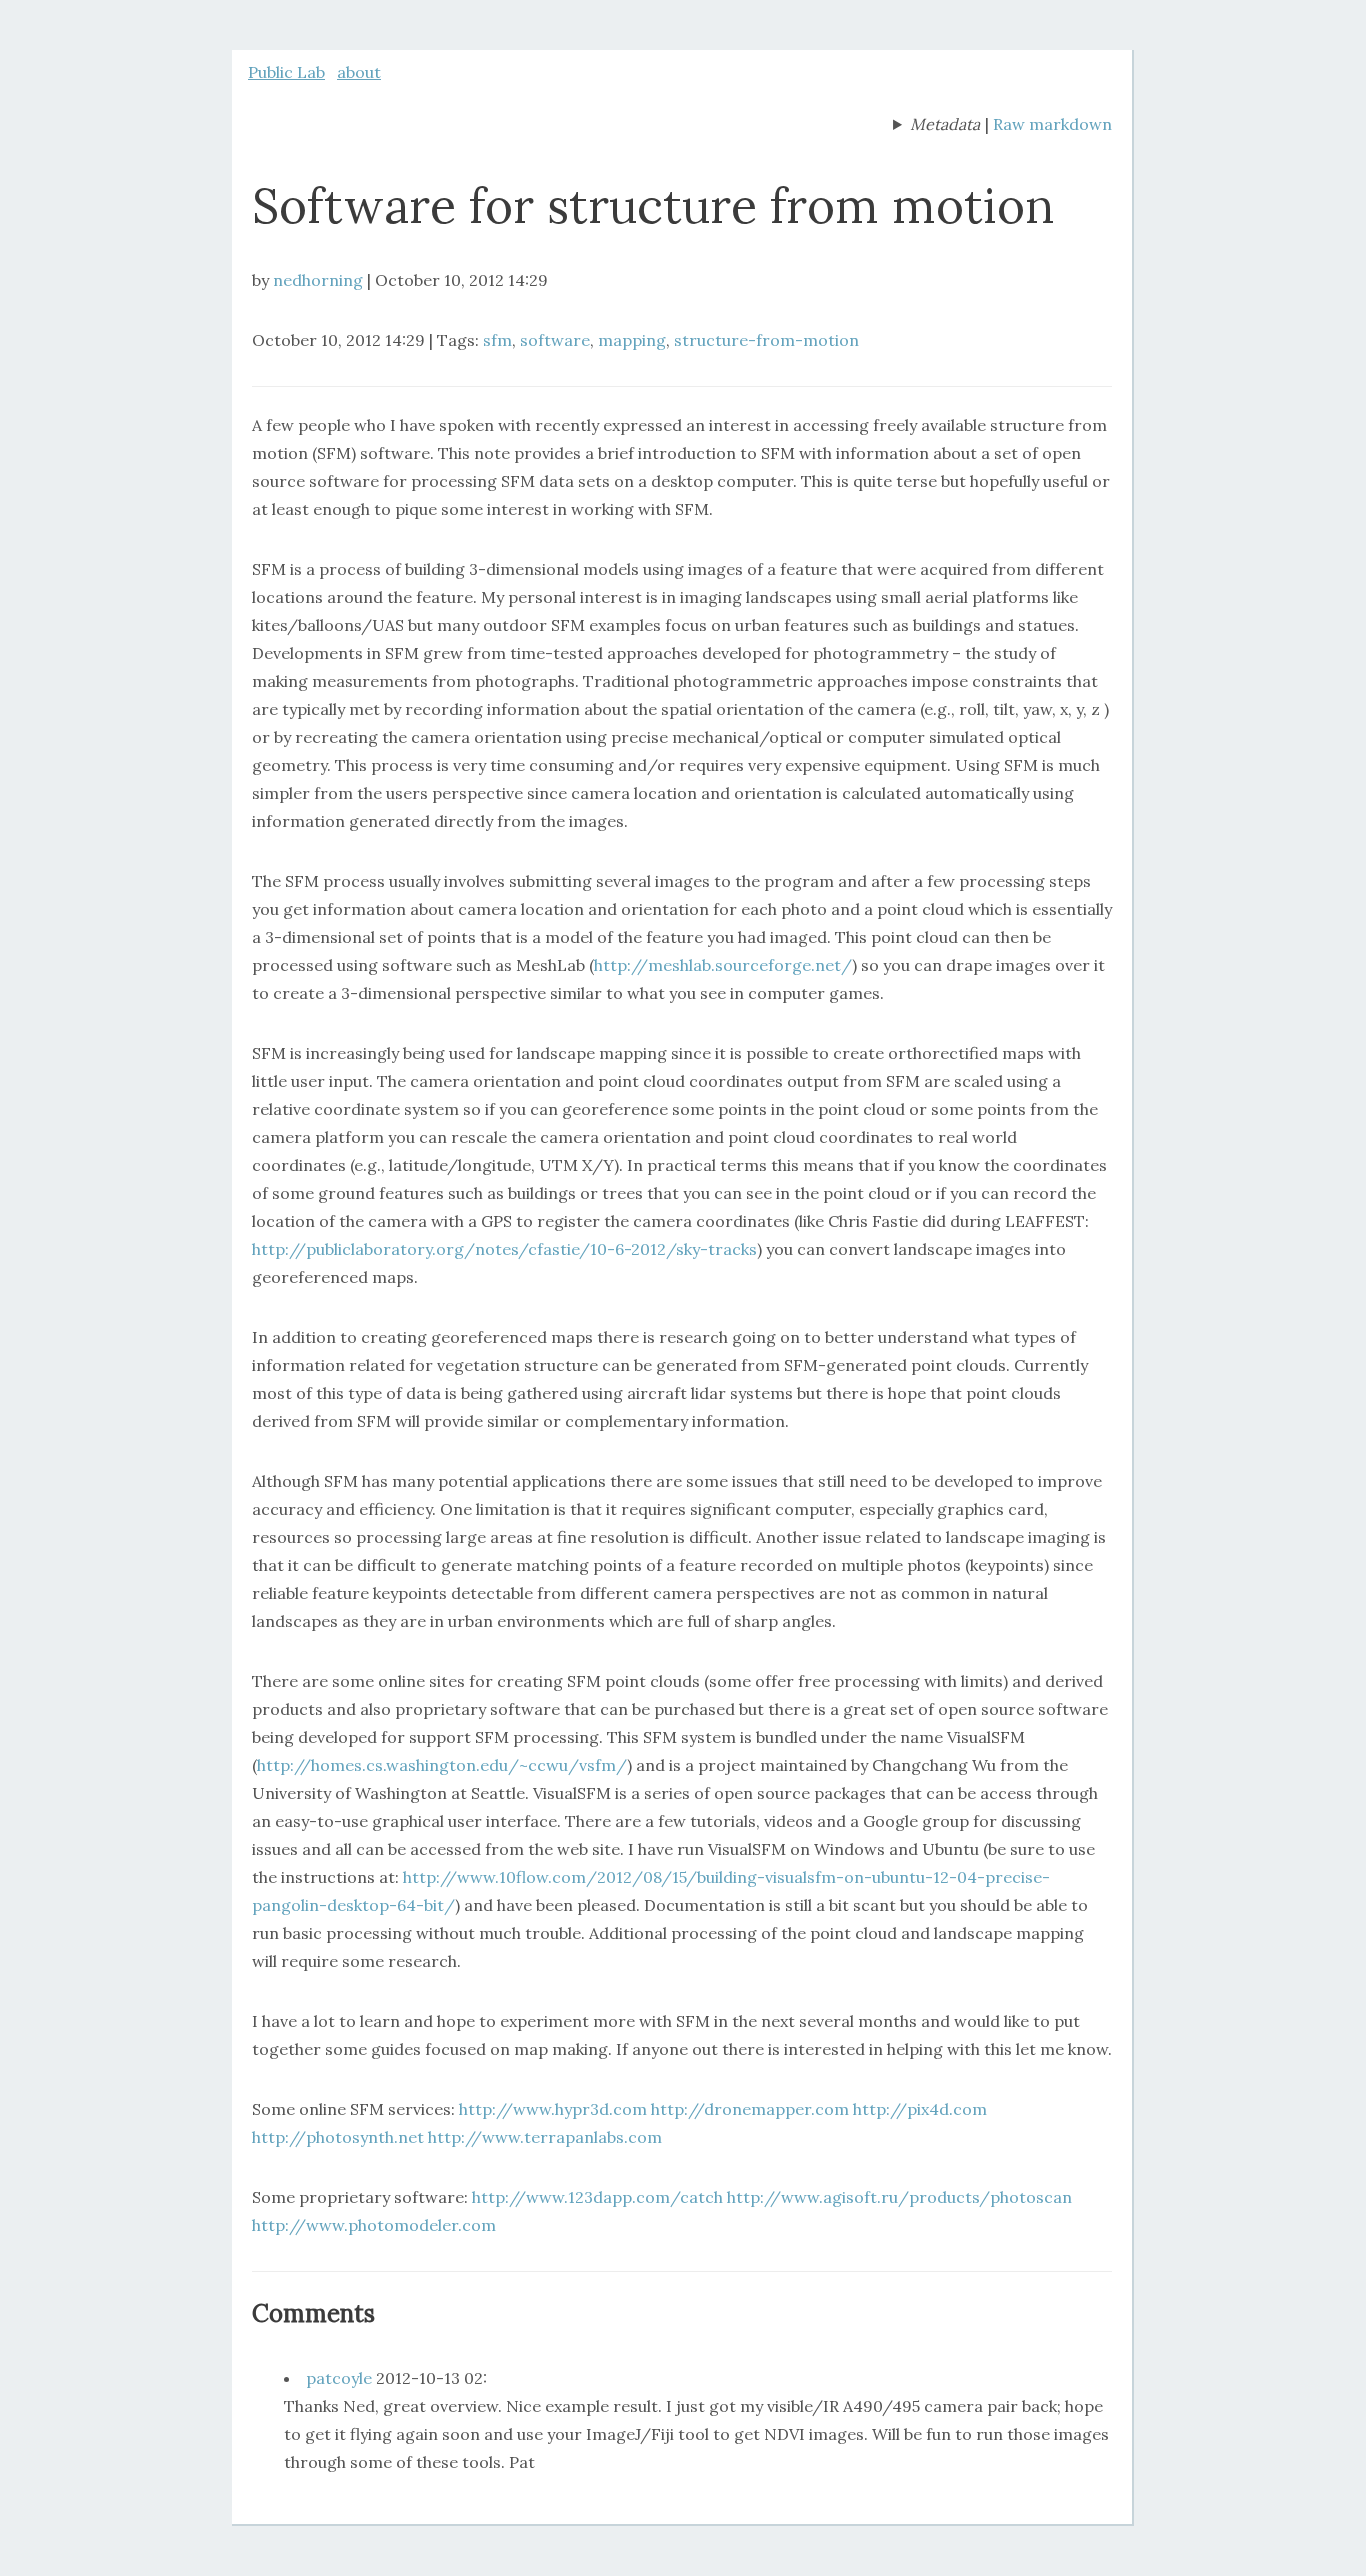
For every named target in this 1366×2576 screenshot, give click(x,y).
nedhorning (318, 280)
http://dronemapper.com (750, 2109)
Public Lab (286, 72)
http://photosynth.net (338, 2137)
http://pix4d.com (920, 2109)
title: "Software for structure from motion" (936, 126)
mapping (632, 340)
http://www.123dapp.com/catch (597, 2197)
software (555, 340)
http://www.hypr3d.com (553, 2109)
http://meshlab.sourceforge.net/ (723, 965)
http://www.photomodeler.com (374, 2225)
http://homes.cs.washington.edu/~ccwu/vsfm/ (442, 1765)
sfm (497, 340)
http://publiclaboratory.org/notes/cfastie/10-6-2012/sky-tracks (504, 1249)
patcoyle (339, 2378)
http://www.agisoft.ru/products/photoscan (899, 2197)
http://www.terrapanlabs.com (545, 2137)
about (359, 72)
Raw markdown (1052, 124)
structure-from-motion (766, 340)
